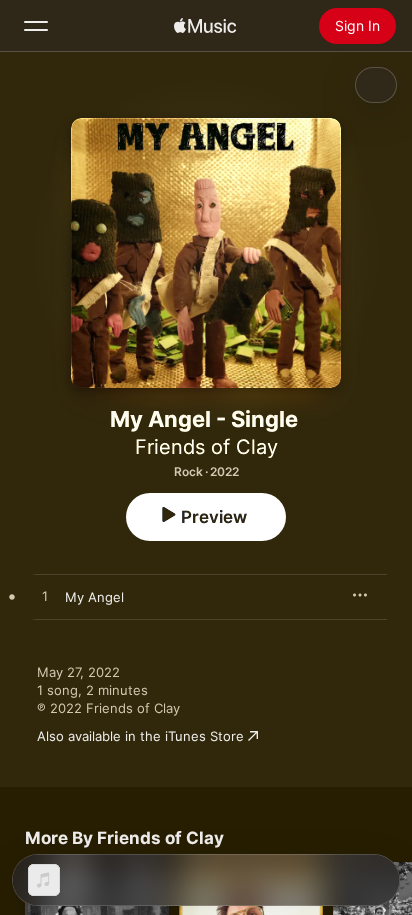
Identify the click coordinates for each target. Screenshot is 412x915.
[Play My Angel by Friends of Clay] (45, 597)
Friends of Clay (206, 447)
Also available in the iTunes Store (140, 736)
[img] (205, 26)
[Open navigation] (36, 26)
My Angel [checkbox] (94, 597)
